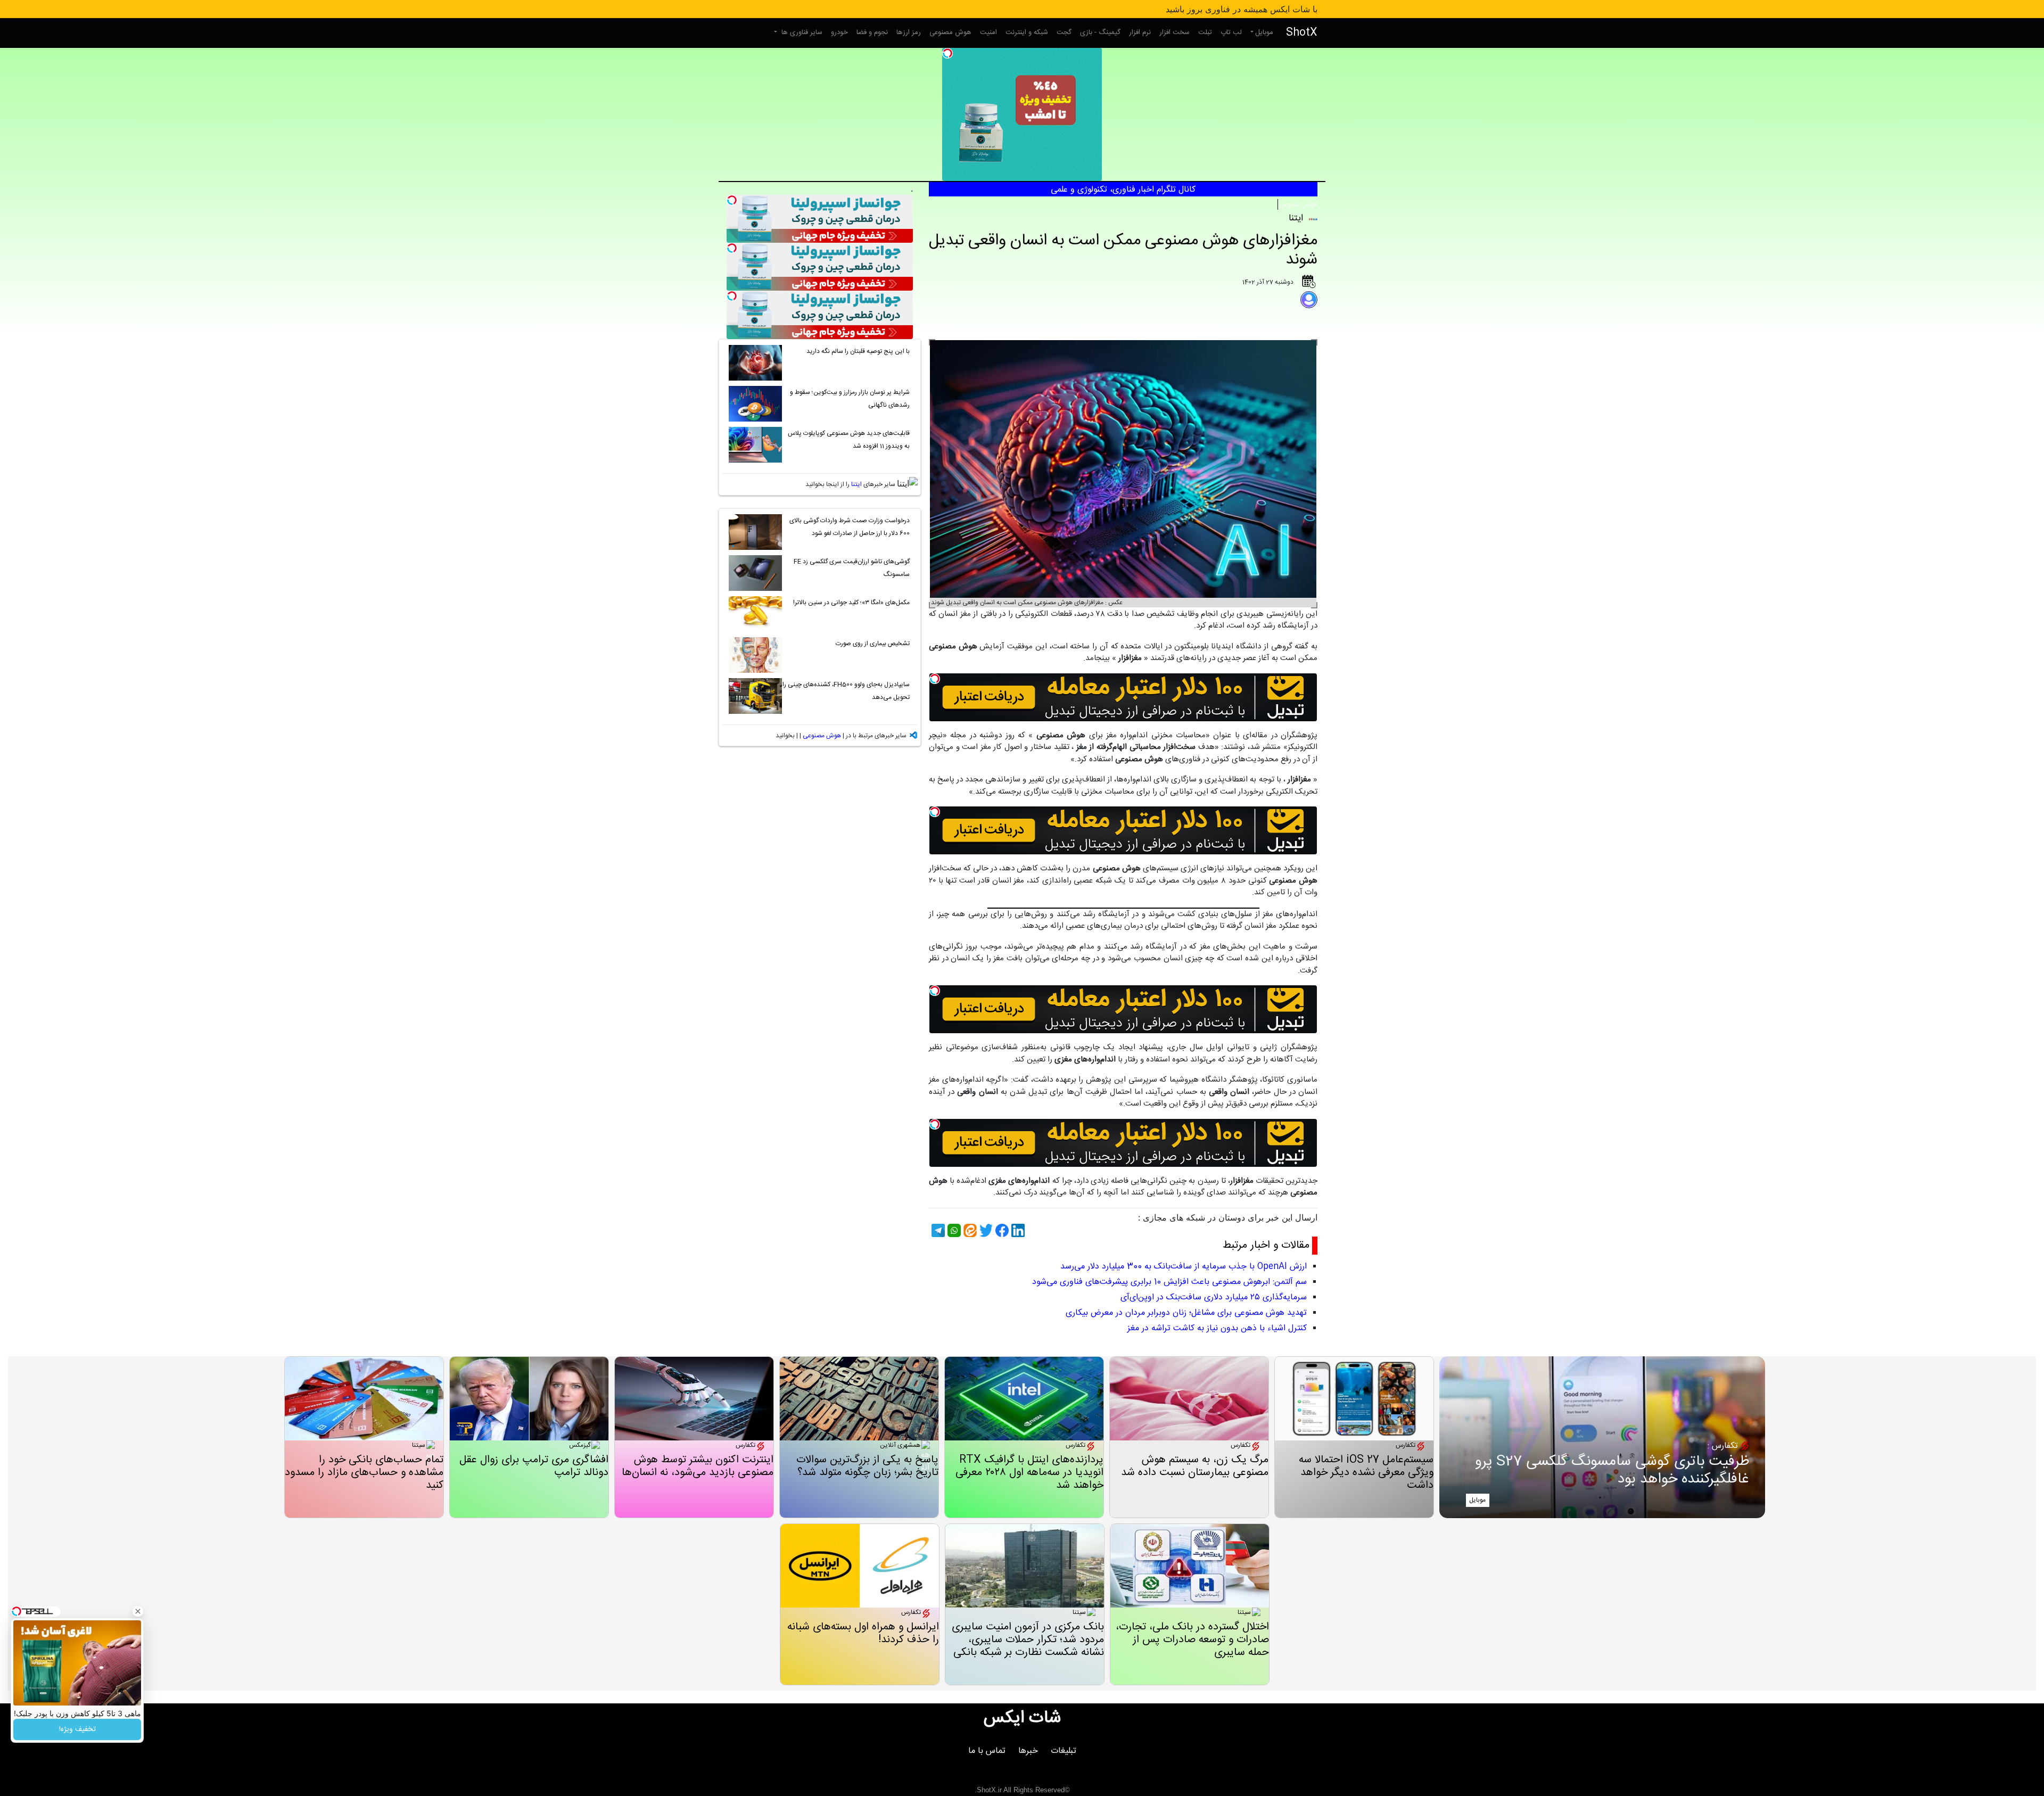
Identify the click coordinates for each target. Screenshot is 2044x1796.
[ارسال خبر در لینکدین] (1017, 1230)
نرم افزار (1140, 32)
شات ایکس (1022, 1718)
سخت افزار (1175, 32)
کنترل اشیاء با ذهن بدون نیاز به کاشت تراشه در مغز (1217, 1328)
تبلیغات (1064, 1751)
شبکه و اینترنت (1027, 32)
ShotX (1302, 33)
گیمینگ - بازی (1100, 32)
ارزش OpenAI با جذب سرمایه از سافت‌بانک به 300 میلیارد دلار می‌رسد (1184, 1267)
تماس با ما (987, 1751)
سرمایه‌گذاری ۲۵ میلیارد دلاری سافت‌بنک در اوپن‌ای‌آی (1214, 1297)
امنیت (988, 32)
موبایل (1264, 32)
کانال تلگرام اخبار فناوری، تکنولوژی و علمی (1123, 190)
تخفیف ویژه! (77, 1729)
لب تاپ (1231, 32)
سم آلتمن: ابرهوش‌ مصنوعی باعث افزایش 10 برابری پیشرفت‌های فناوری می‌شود (1169, 1282)
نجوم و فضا (872, 32)
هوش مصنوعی (950, 32)
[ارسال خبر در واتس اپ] (953, 1230)
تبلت (1205, 32)
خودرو (839, 32)
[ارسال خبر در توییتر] (985, 1230)
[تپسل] (947, 53)
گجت (1064, 32)
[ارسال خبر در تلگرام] (937, 1230)
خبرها (1028, 1751)
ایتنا (856, 484)
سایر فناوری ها (801, 32)
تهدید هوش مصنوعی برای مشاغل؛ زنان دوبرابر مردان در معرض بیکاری (1186, 1313)
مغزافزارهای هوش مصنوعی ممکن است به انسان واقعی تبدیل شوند (1123, 250)
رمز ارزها (909, 32)
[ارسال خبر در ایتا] (969, 1230)
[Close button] (138, 1611)
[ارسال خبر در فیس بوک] (1001, 1230)
